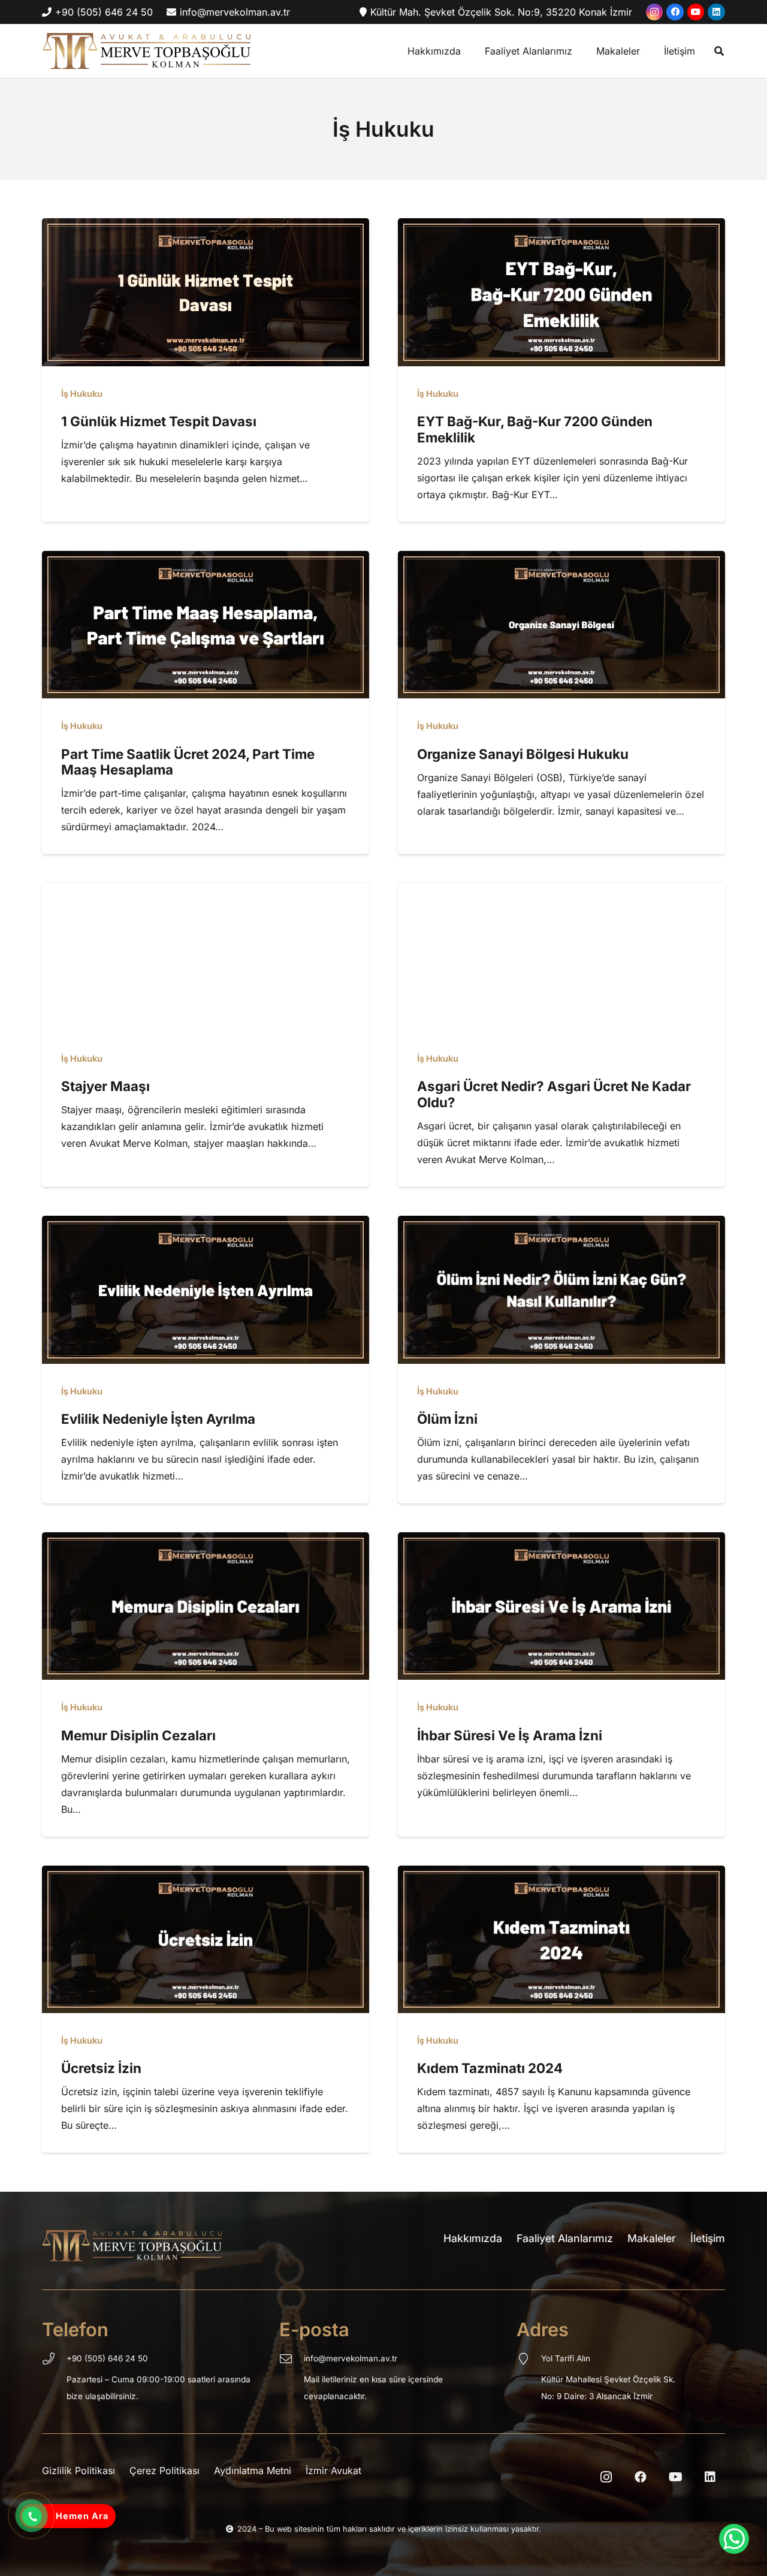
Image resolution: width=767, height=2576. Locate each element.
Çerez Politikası (164, 2470)
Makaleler (652, 2238)
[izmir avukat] (146, 51)
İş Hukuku (82, 394)
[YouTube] (696, 12)
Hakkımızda (473, 2238)
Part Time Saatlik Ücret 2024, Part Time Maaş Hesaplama (188, 762)
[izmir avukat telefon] (32, 2517)
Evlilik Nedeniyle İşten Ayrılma (158, 1419)
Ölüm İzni (447, 1419)
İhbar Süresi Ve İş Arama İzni (510, 1735)
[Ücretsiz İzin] (206, 1874)
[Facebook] (675, 12)
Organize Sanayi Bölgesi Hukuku (523, 754)
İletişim (708, 2238)
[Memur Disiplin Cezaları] (206, 1541)
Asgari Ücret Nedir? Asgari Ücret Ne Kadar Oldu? (554, 1094)
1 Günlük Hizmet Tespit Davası (160, 421)
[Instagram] (655, 12)
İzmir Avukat (333, 2470)
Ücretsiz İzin (101, 2068)
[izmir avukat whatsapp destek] (734, 2539)
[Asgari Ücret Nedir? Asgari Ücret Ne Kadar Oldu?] (561, 891)
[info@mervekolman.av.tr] (292, 2360)
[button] (719, 51)
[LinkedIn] (716, 12)
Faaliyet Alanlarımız (565, 2238)
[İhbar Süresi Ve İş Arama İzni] (561, 1541)
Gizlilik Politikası (78, 2470)
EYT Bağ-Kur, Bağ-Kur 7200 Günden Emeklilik (535, 429)
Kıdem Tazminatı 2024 (490, 2068)
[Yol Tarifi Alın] (529, 2360)
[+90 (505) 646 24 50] (54, 2360)
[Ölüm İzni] (561, 1224)
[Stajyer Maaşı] (206, 891)
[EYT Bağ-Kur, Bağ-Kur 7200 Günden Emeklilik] (561, 227)
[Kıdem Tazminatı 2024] (561, 1874)
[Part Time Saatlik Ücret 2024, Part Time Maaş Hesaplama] (206, 559)
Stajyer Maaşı (105, 1086)
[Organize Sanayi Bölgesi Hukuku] (561, 559)
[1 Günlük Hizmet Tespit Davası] (206, 227)
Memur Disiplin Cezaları (138, 1735)
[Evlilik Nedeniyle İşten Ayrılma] (206, 1224)
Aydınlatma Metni (253, 2470)
